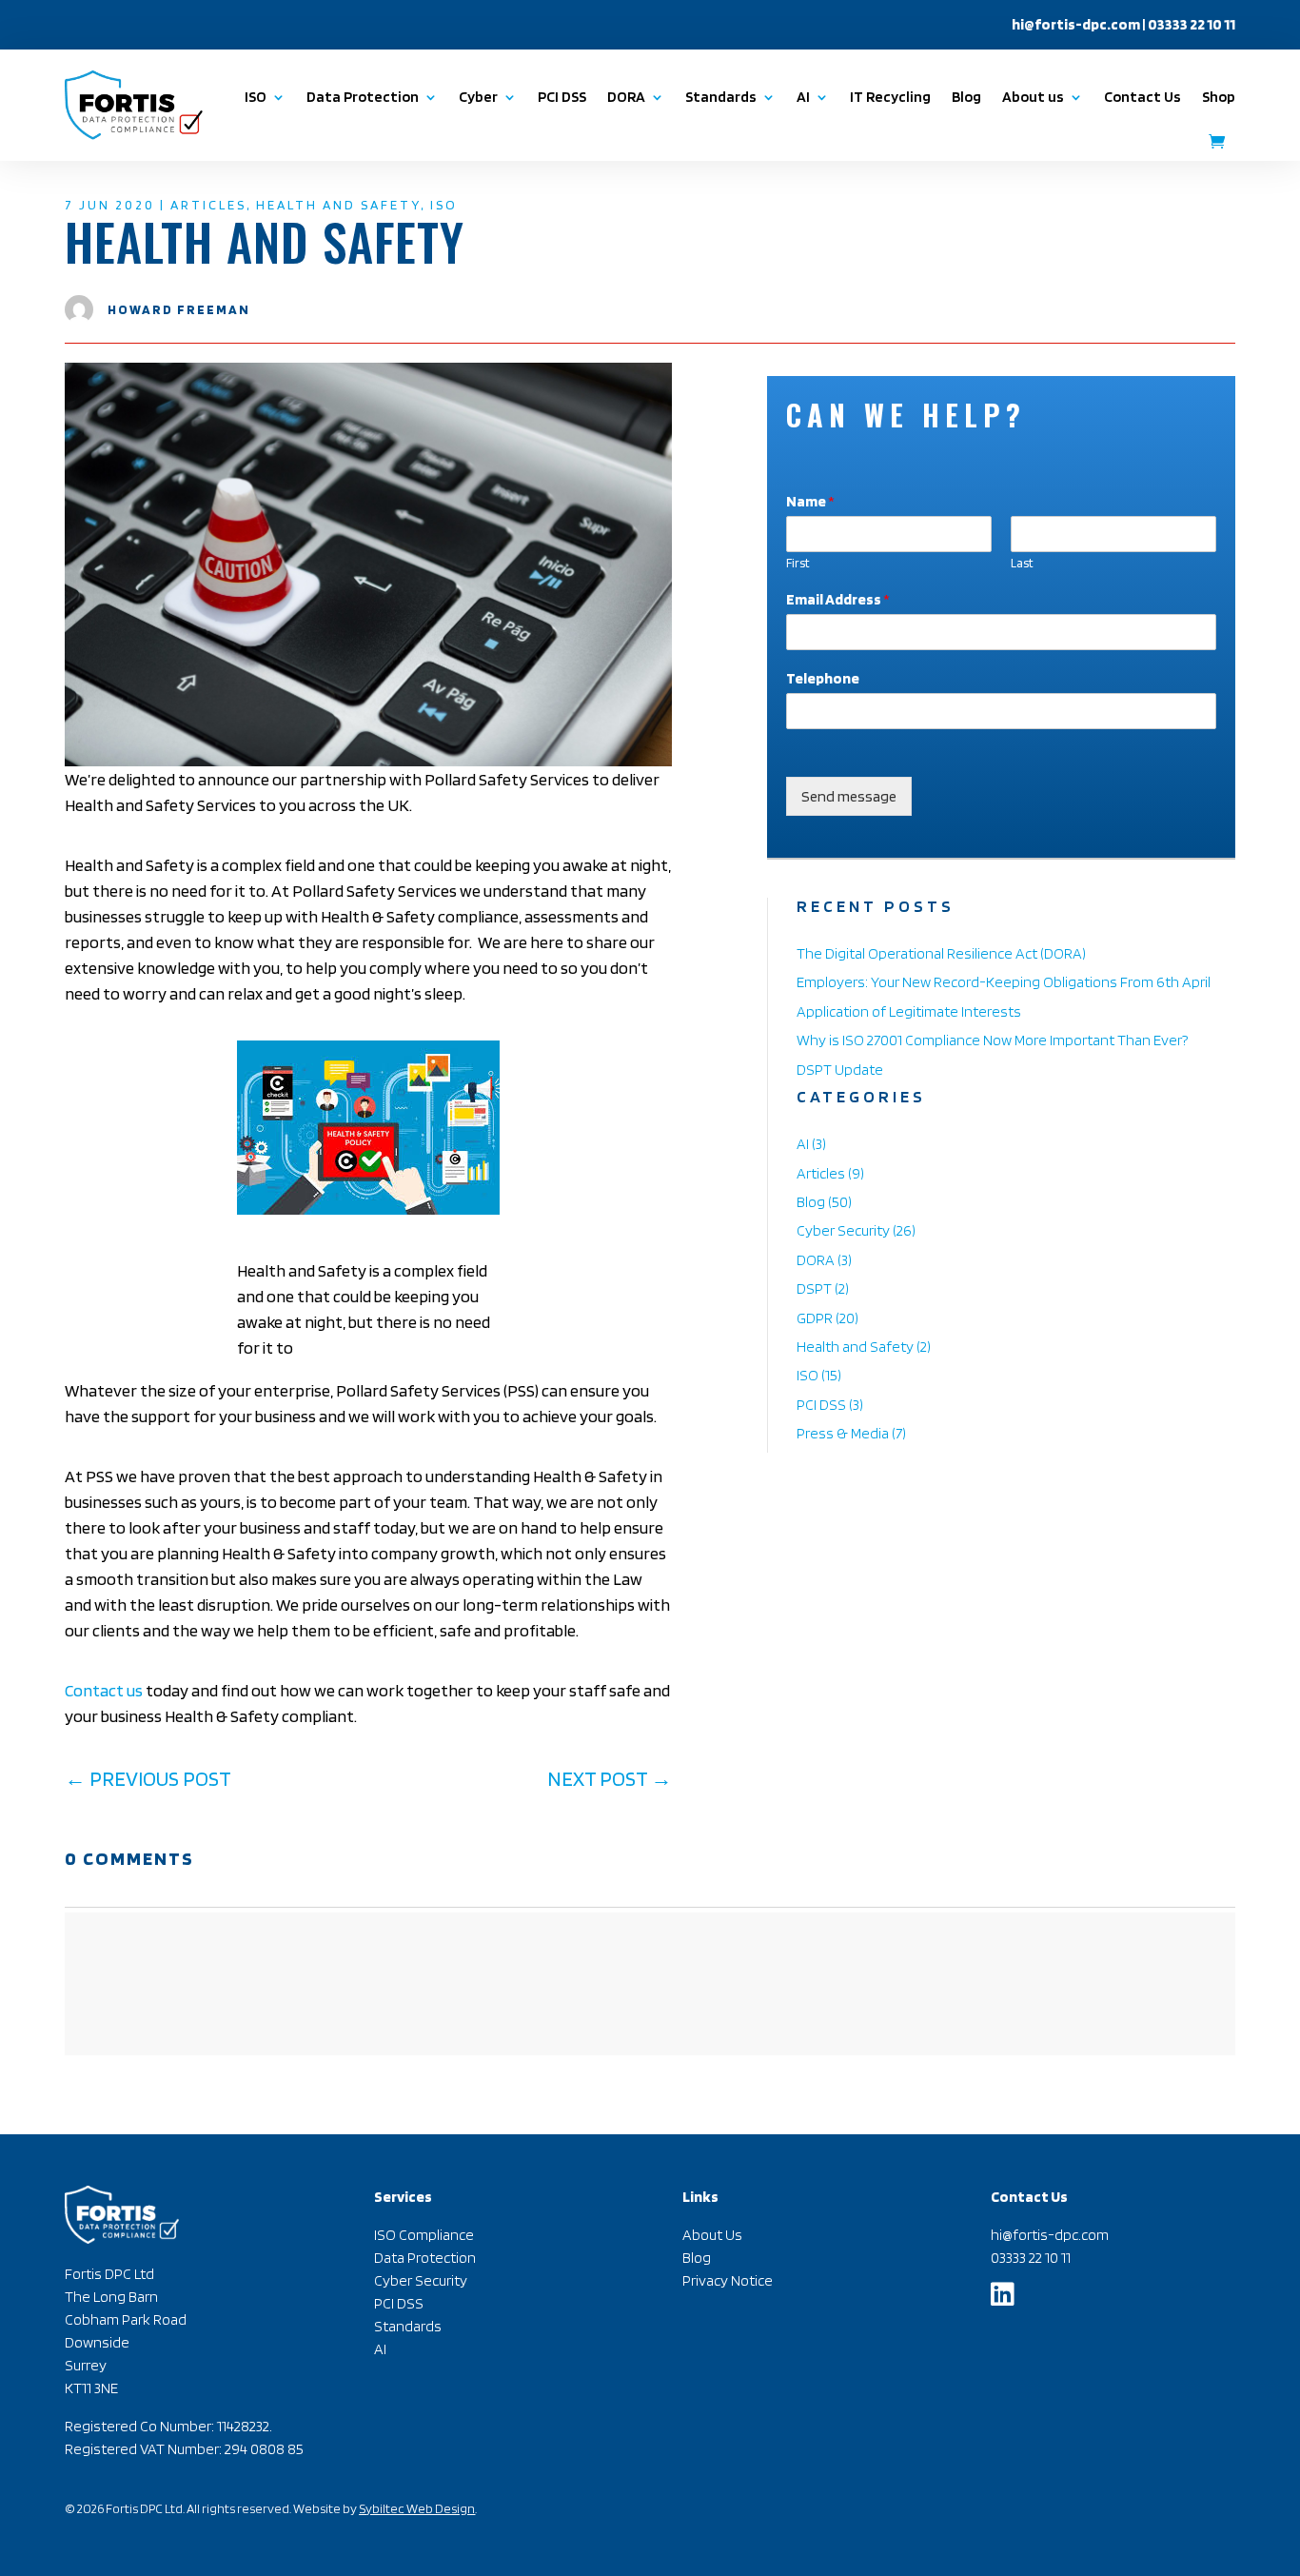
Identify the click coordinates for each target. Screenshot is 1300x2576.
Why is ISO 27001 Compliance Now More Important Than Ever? (992, 1040)
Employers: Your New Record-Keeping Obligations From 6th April (1004, 982)
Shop (1219, 97)
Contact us (104, 1690)
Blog (966, 97)
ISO (256, 97)
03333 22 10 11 (1031, 2258)
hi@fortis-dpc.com (1076, 24)
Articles (208, 205)
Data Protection (363, 97)
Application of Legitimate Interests (909, 1011)
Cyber (478, 97)
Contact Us (1142, 97)
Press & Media (843, 1433)
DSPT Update (840, 1070)
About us (1033, 97)
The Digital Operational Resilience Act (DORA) (941, 953)
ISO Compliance (424, 2235)
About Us (712, 2235)
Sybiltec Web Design (417, 2508)
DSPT (814, 1288)
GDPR (815, 1318)
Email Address (838, 599)
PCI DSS (562, 97)
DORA (816, 1260)
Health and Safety (338, 205)
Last (1022, 563)
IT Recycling (890, 97)
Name (810, 501)
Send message (849, 796)
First (798, 563)
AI (803, 1144)
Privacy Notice (728, 2280)
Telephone (823, 678)
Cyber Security (843, 1230)
